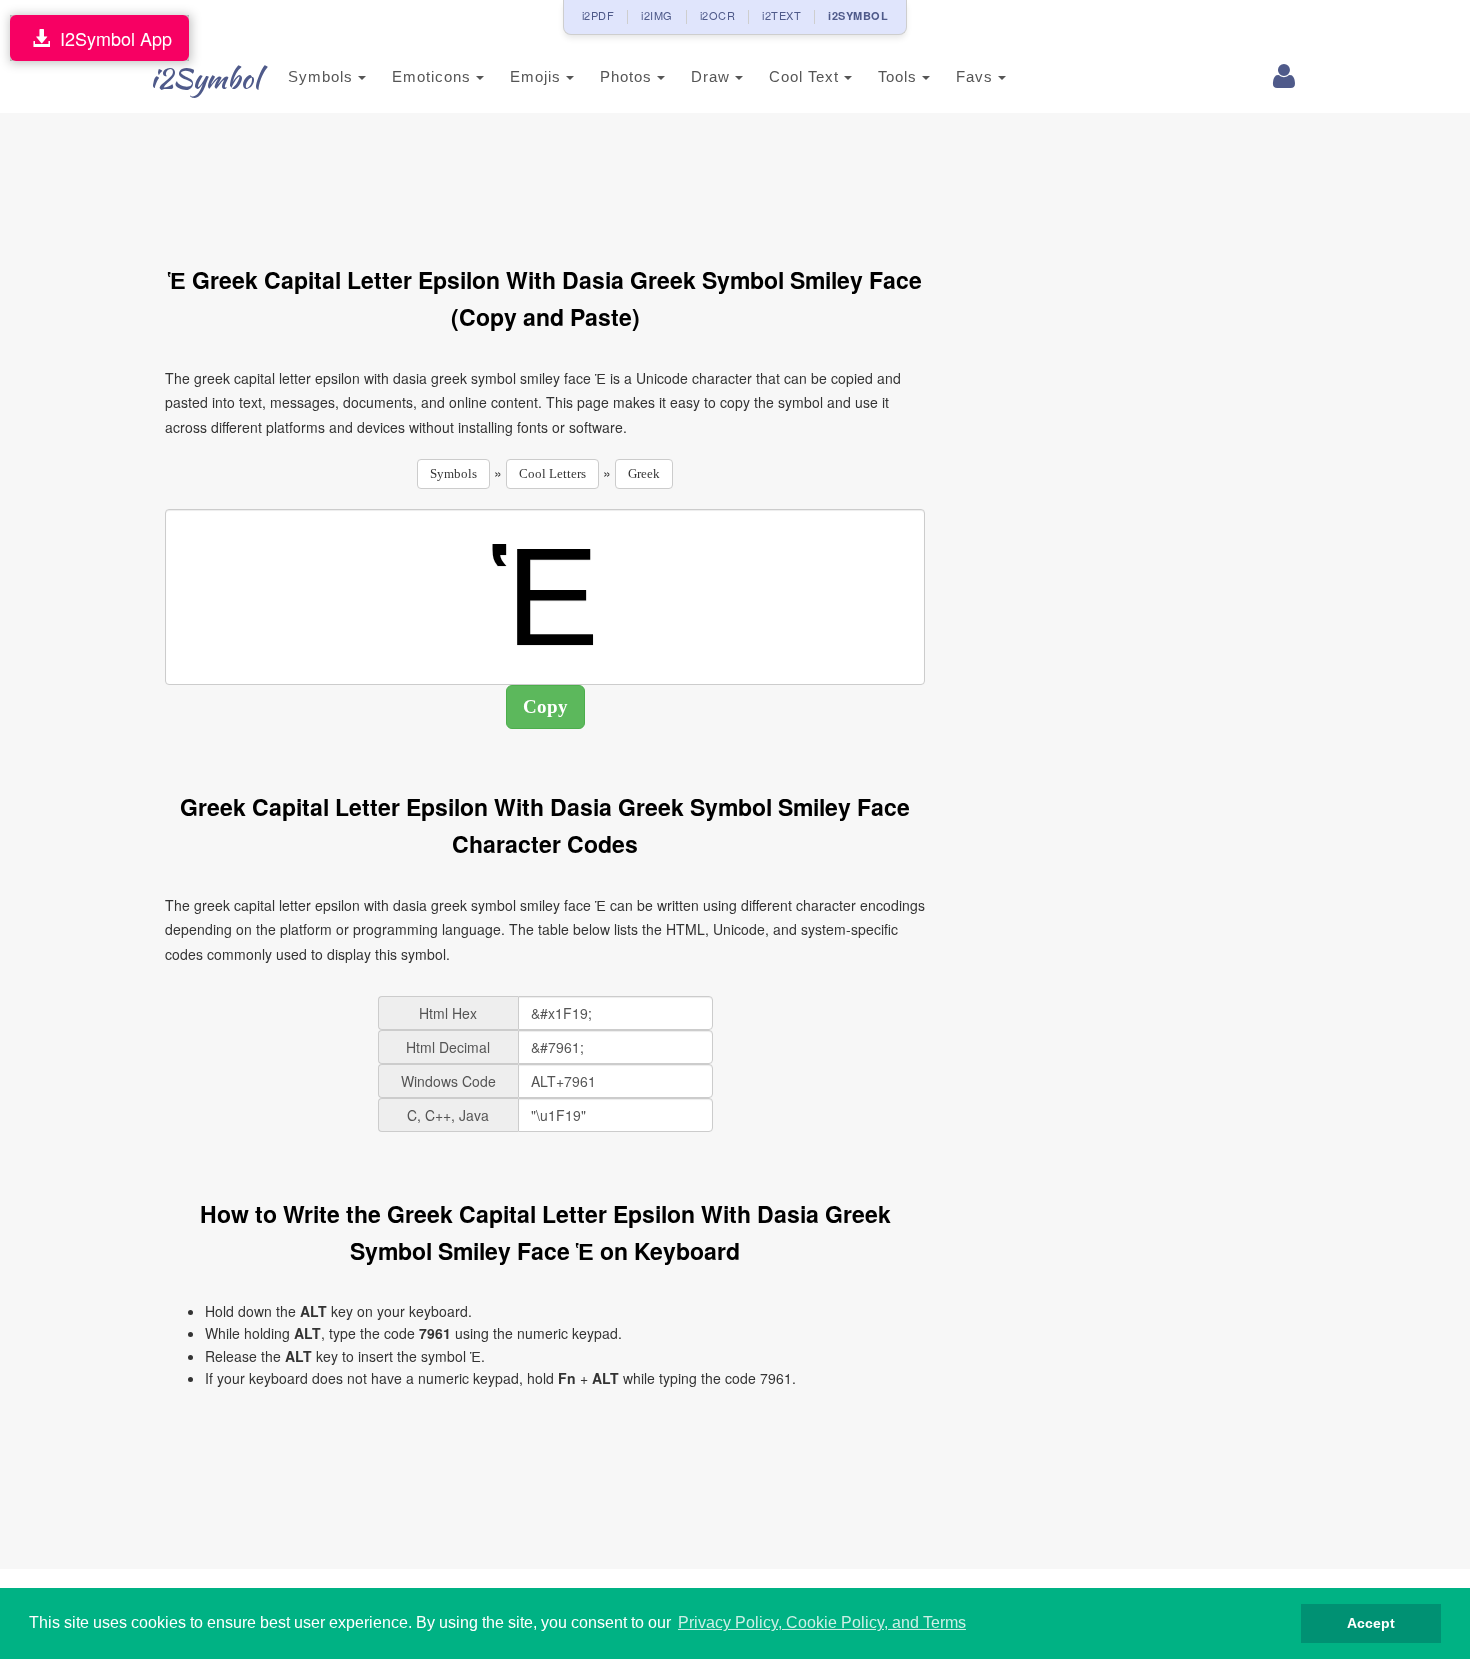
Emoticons (434, 76)
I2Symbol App (111, 38)
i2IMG (657, 15)
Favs (977, 76)
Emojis (538, 76)
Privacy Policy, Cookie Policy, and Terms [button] (822, 1622)
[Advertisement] (545, 178)
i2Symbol (205, 78)
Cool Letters (552, 473)
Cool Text (806, 76)
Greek (644, 473)
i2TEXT (781, 15)
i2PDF (598, 15)
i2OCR (718, 15)
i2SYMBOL (858, 15)
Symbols (323, 76)
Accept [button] (1371, 1623)
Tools (900, 76)
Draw (713, 76)
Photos (628, 76)
